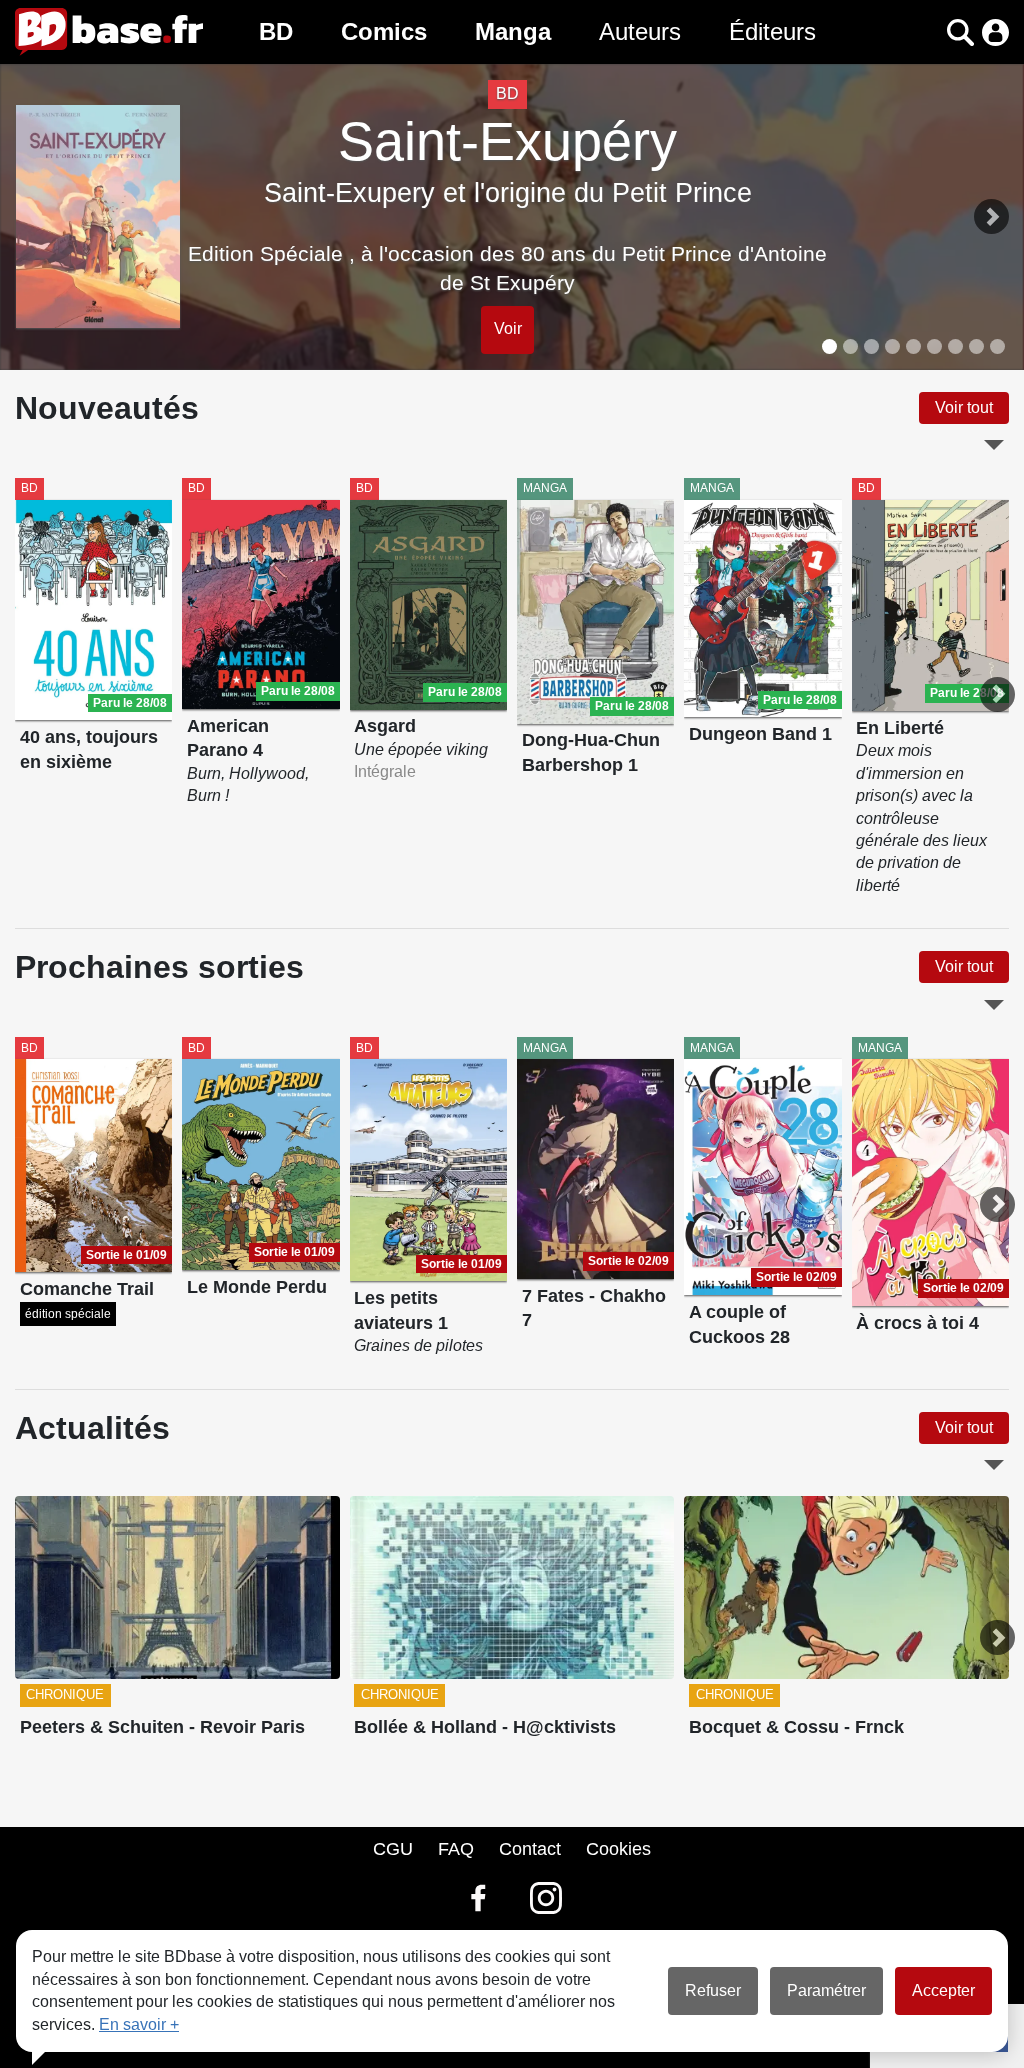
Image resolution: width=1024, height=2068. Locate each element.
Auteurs (640, 31)
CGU (393, 1849)
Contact (530, 1849)
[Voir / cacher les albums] (994, 445)
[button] (925, 32)
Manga (513, 31)
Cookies (618, 1849)
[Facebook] (478, 1898)
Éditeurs (772, 31)
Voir (508, 328)
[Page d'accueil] (109, 32)
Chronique (65, 1694)
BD (276, 31)
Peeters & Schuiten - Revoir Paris (162, 1727)
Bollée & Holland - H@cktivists (485, 1727)
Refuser (713, 1990)
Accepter (943, 1990)
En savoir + (139, 2024)
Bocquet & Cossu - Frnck (796, 1727)
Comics (384, 31)
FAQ (456, 1849)
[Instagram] (546, 1898)
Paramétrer (826, 1990)
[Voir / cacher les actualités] (994, 1465)
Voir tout (964, 407)
